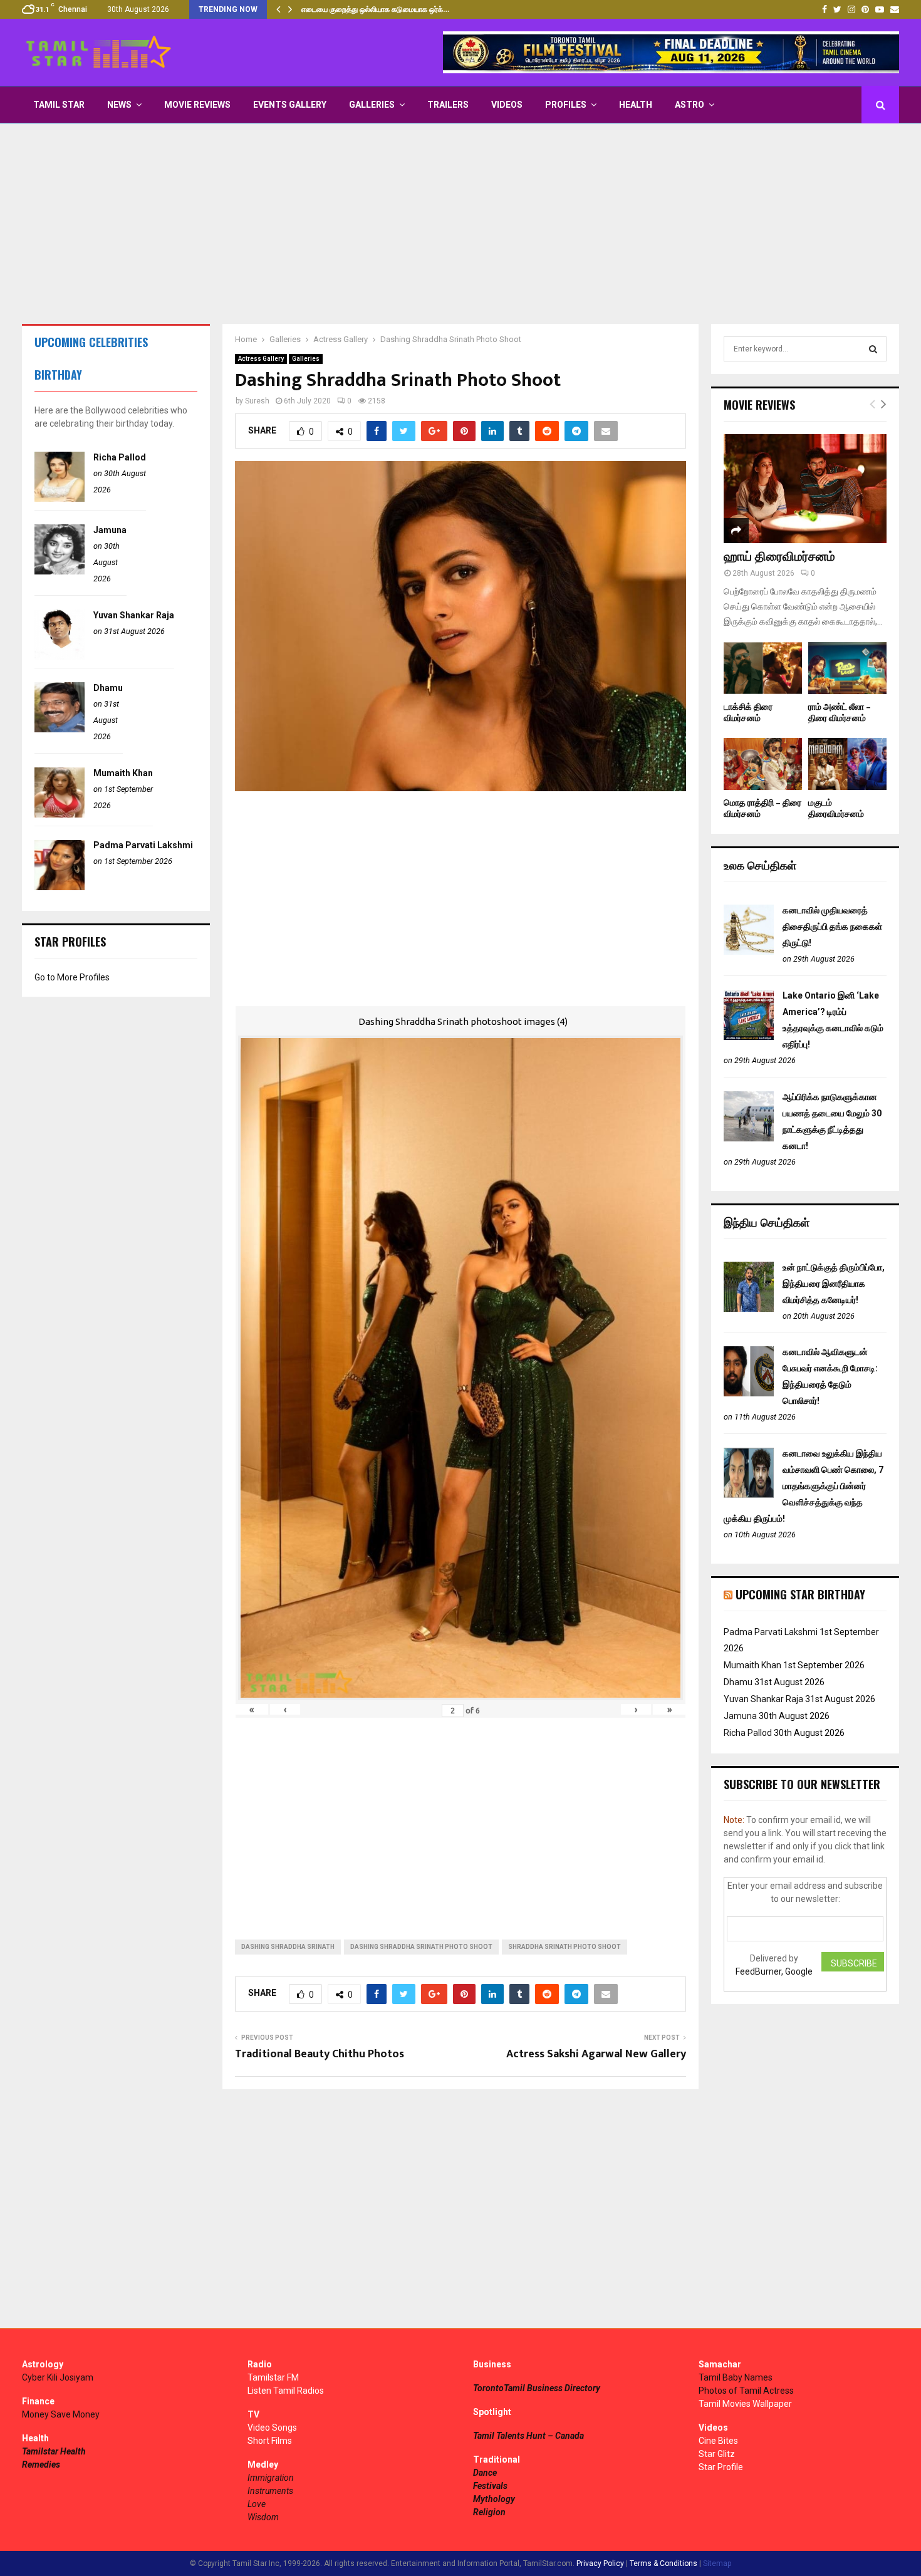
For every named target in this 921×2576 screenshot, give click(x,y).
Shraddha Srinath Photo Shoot (565, 1947)
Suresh (257, 401)
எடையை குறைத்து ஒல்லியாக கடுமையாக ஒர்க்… (375, 9)
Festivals (490, 2486)
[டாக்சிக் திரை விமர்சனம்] (763, 668)
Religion (489, 2512)
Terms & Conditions (663, 2563)
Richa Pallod (120, 457)
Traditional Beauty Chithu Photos (320, 2054)
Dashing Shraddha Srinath (288, 1947)
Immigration (271, 2478)
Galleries (372, 105)
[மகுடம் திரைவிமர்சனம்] (847, 764)
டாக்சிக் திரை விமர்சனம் (748, 713)
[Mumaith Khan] (60, 814)
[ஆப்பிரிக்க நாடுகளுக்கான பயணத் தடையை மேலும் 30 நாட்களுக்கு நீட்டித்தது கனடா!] (749, 1138)
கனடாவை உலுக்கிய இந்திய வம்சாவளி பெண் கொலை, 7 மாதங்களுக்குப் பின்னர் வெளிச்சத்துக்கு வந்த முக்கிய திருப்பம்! (804, 1486)
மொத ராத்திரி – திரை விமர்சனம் (762, 808)
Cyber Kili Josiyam (58, 2377)
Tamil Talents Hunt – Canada (528, 2436)
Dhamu (108, 688)
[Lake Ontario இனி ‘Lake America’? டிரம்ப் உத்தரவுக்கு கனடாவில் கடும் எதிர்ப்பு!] (749, 1037)
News (119, 105)
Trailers (448, 105)
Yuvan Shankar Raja (134, 615)
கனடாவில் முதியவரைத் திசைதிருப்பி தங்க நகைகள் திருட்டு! (832, 927)
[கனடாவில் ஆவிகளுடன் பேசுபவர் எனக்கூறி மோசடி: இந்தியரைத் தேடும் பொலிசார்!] (749, 1393)
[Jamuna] (60, 571)
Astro (689, 105)
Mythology (494, 2499)
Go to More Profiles (72, 977)
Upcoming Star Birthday (800, 1594)
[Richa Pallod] (60, 499)
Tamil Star (59, 105)
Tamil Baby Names (736, 2377)
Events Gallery (290, 105)
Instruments (270, 2491)
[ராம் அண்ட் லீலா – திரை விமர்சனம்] (847, 668)
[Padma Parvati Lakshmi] (60, 887)
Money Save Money (61, 2414)
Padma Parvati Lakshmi (143, 845)
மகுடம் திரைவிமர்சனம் (836, 808)
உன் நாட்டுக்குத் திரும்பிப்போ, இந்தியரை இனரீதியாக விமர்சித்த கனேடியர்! (834, 1284)
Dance (485, 2473)
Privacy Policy (600, 2563)
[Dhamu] (60, 729)
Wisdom (263, 2517)
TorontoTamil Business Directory (537, 2388)
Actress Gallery (261, 359)
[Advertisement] (460, 224)
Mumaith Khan (123, 773)
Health (636, 105)
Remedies (41, 2464)
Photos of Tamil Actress (746, 2391)
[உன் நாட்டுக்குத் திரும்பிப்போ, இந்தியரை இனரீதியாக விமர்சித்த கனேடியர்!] (749, 1309)
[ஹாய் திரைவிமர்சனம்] (805, 488)
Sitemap (717, 2563)
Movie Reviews (197, 105)
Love (257, 2504)
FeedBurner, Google (774, 1971)
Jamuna (110, 530)
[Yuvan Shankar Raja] (60, 657)
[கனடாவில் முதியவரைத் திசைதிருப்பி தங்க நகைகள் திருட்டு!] (749, 952)
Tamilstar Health (54, 2451)
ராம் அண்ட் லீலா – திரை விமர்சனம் (840, 713)
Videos (507, 105)
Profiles (566, 105)
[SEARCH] (873, 349)
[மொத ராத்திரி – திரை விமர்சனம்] (763, 764)
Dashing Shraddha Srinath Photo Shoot (421, 1947)
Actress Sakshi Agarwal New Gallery (596, 2054)
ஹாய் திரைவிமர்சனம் (779, 557)
